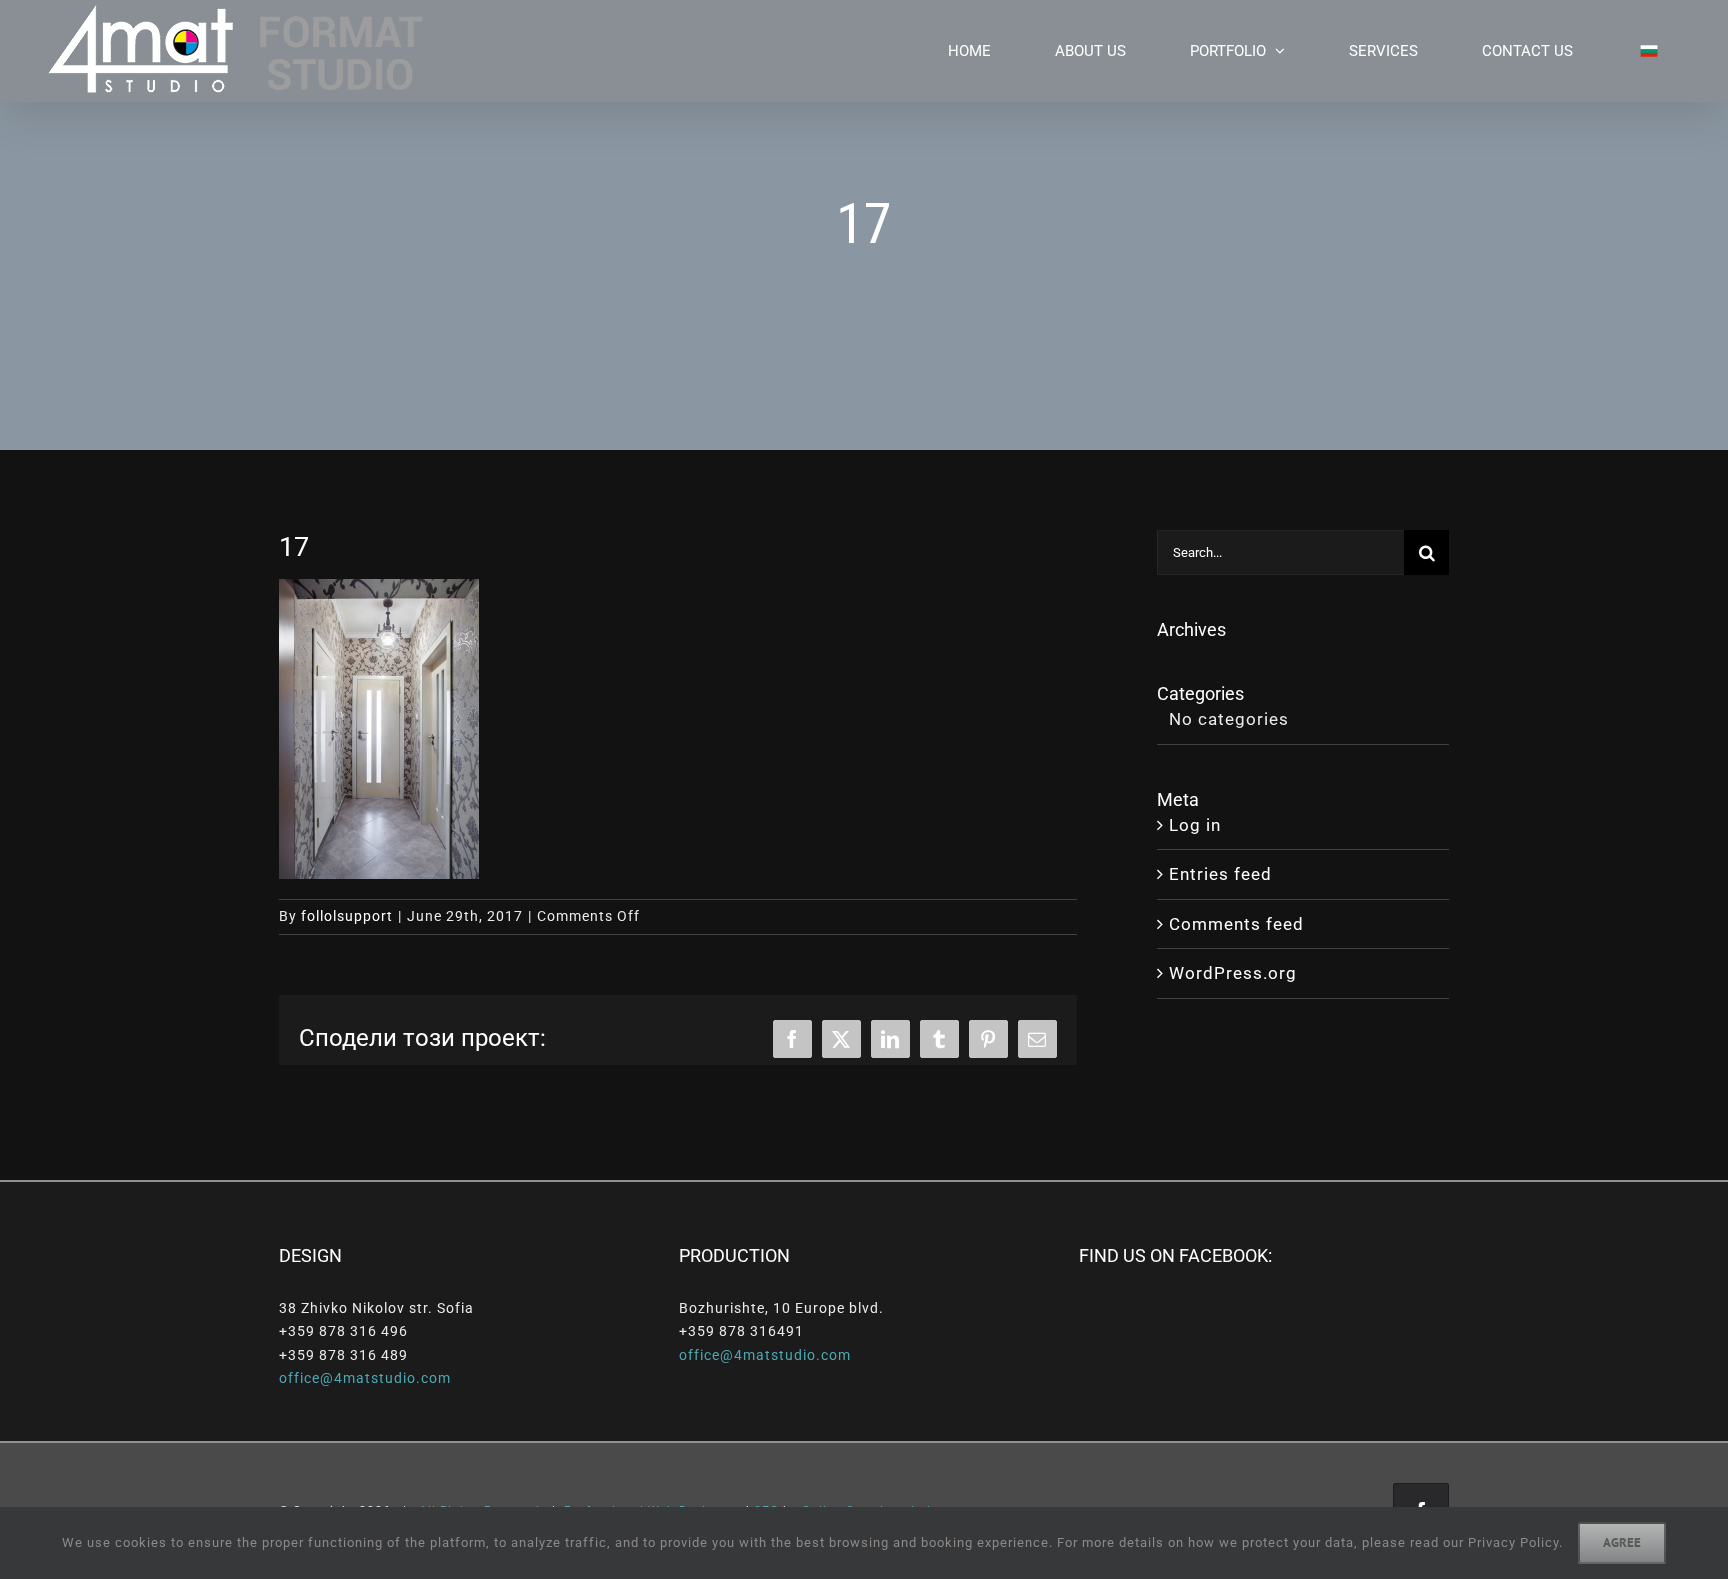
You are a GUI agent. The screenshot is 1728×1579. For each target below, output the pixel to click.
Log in (1195, 825)
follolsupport (347, 916)
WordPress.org (1233, 973)
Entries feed (1220, 874)
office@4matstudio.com (365, 1378)
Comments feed (1236, 924)
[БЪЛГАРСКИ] (1636, 51)
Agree (1622, 1542)
